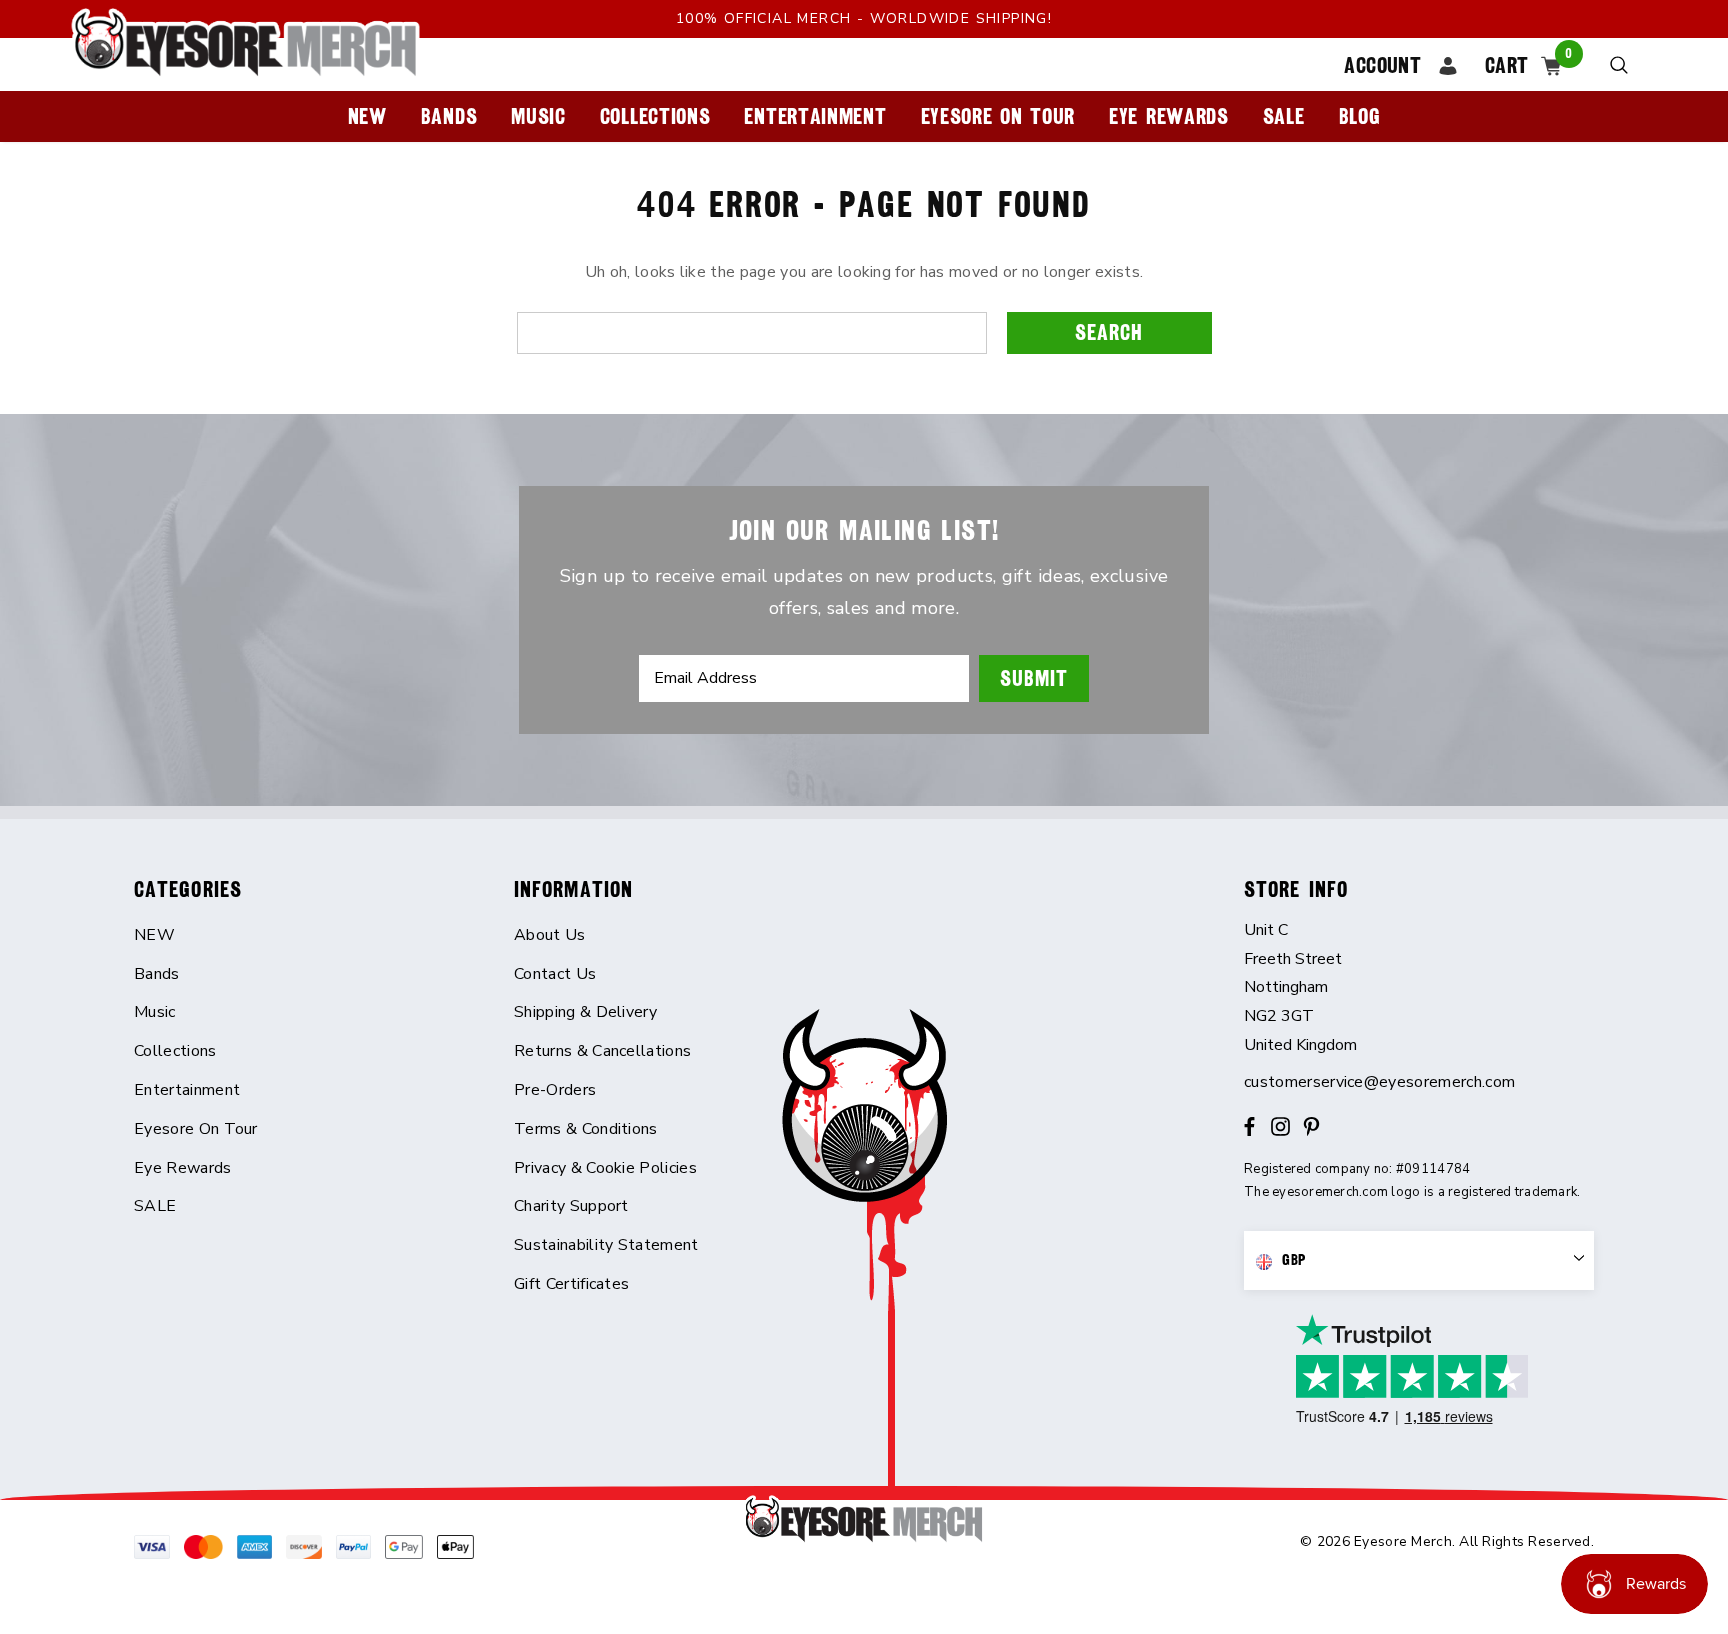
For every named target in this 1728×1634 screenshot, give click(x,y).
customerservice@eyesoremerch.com (1379, 1082)
